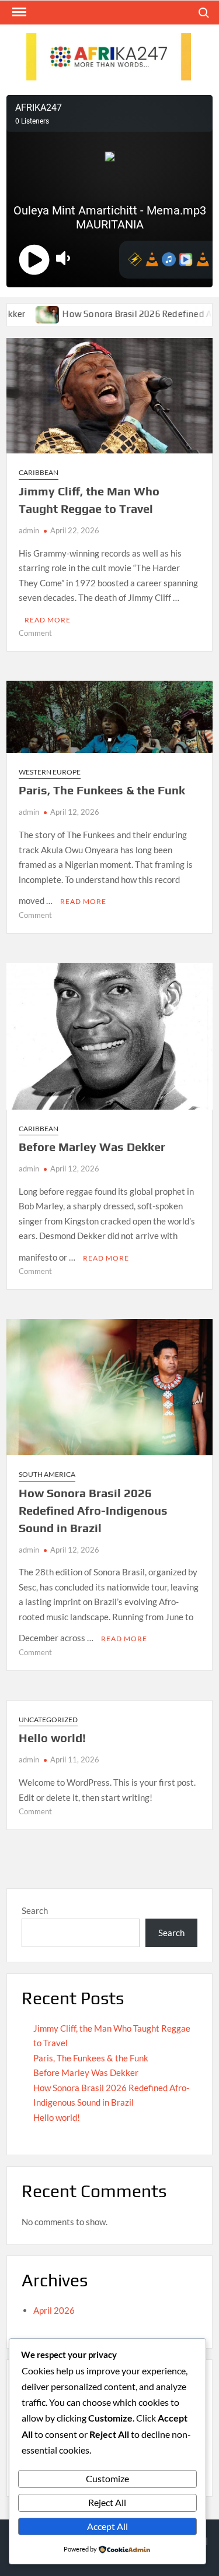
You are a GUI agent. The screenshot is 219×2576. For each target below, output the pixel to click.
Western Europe (50, 772)
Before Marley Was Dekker (92, 1147)
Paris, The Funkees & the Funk (102, 790)
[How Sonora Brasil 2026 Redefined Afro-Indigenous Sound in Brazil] (25, 314)
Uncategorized (48, 1720)
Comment (35, 633)
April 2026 (54, 2310)
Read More (48, 620)
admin (29, 530)
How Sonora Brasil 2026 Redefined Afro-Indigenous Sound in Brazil (93, 1510)
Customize (107, 2478)
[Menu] (18, 12)
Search (35, 1910)
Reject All (107, 2502)
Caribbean (39, 472)
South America (47, 1474)
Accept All (107, 2526)
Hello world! (52, 1738)
